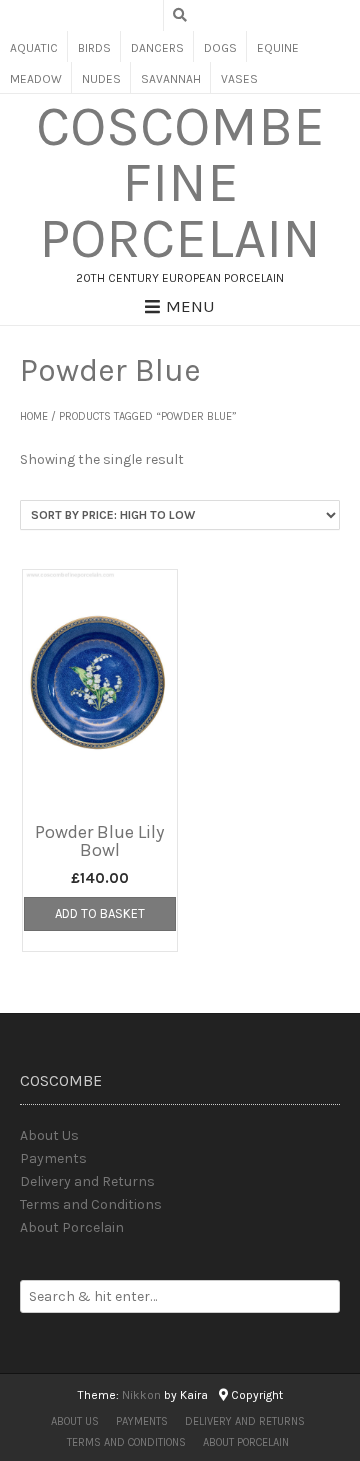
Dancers (157, 48)
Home (34, 416)
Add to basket (100, 913)
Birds (94, 48)
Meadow (36, 79)
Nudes (101, 79)
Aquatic (34, 48)
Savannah (171, 79)
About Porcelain (72, 1227)
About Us (49, 1135)
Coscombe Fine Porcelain (180, 183)
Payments (53, 1158)
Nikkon (141, 1395)
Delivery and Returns (87, 1181)
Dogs (220, 48)
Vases (239, 79)
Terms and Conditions (91, 1204)
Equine (278, 48)
